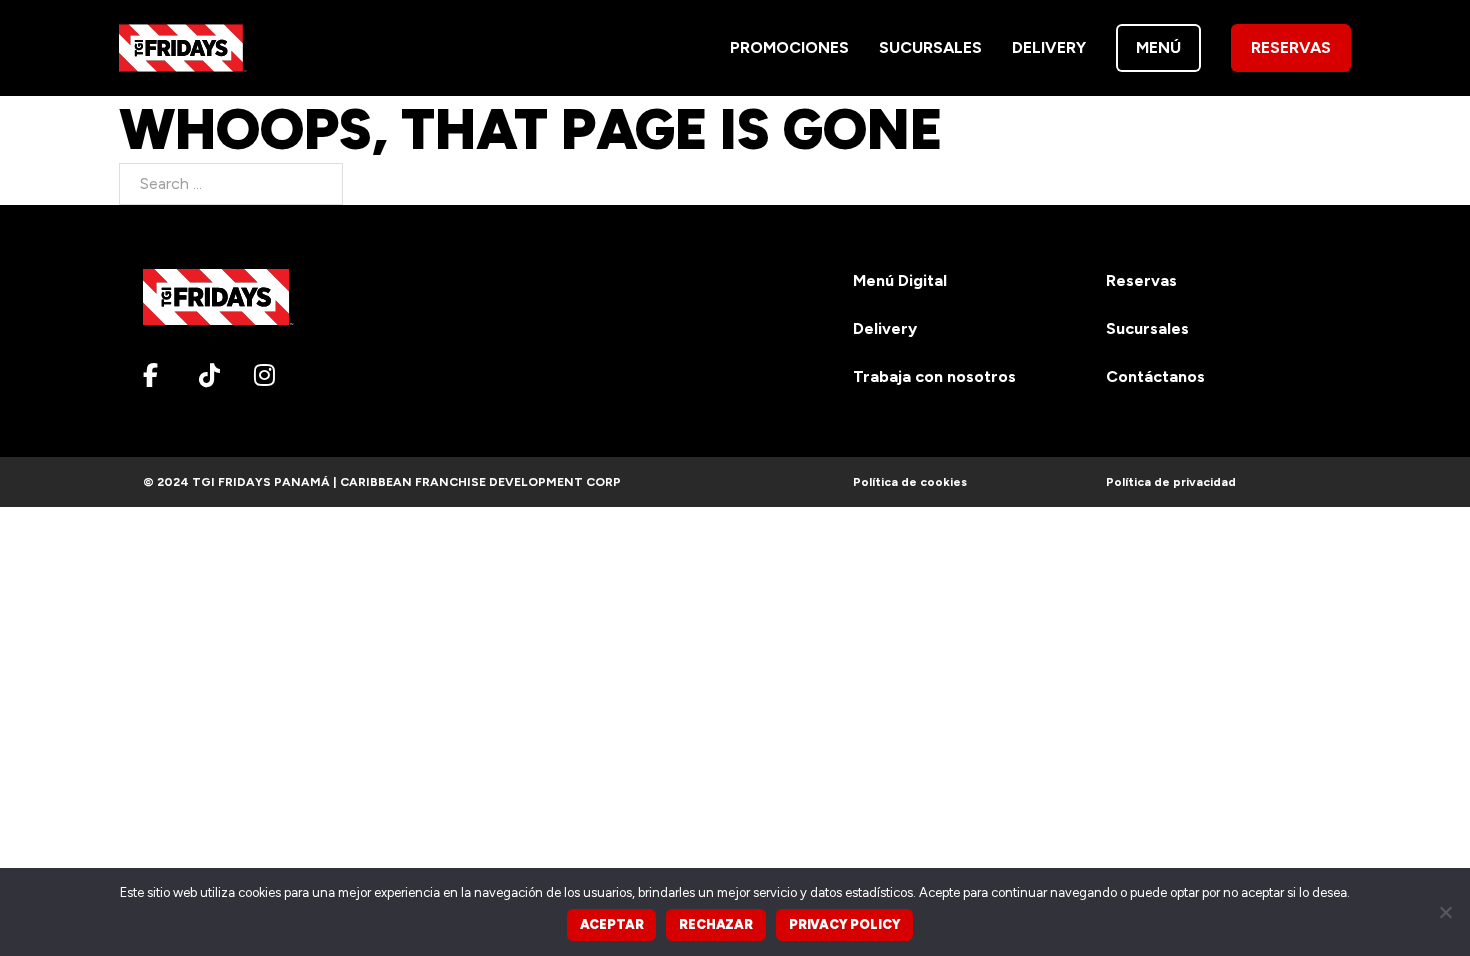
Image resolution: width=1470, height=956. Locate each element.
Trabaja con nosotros (934, 376)
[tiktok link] (219, 375)
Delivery (1049, 47)
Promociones (789, 47)
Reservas (1291, 47)
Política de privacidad (1171, 482)
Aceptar (612, 924)
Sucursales (930, 47)
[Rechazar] (1445, 912)
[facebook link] (163, 375)
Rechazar (716, 924)
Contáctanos (1155, 376)
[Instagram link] (274, 375)
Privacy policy (844, 924)
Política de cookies (910, 482)
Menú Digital (900, 280)
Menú (1158, 47)
